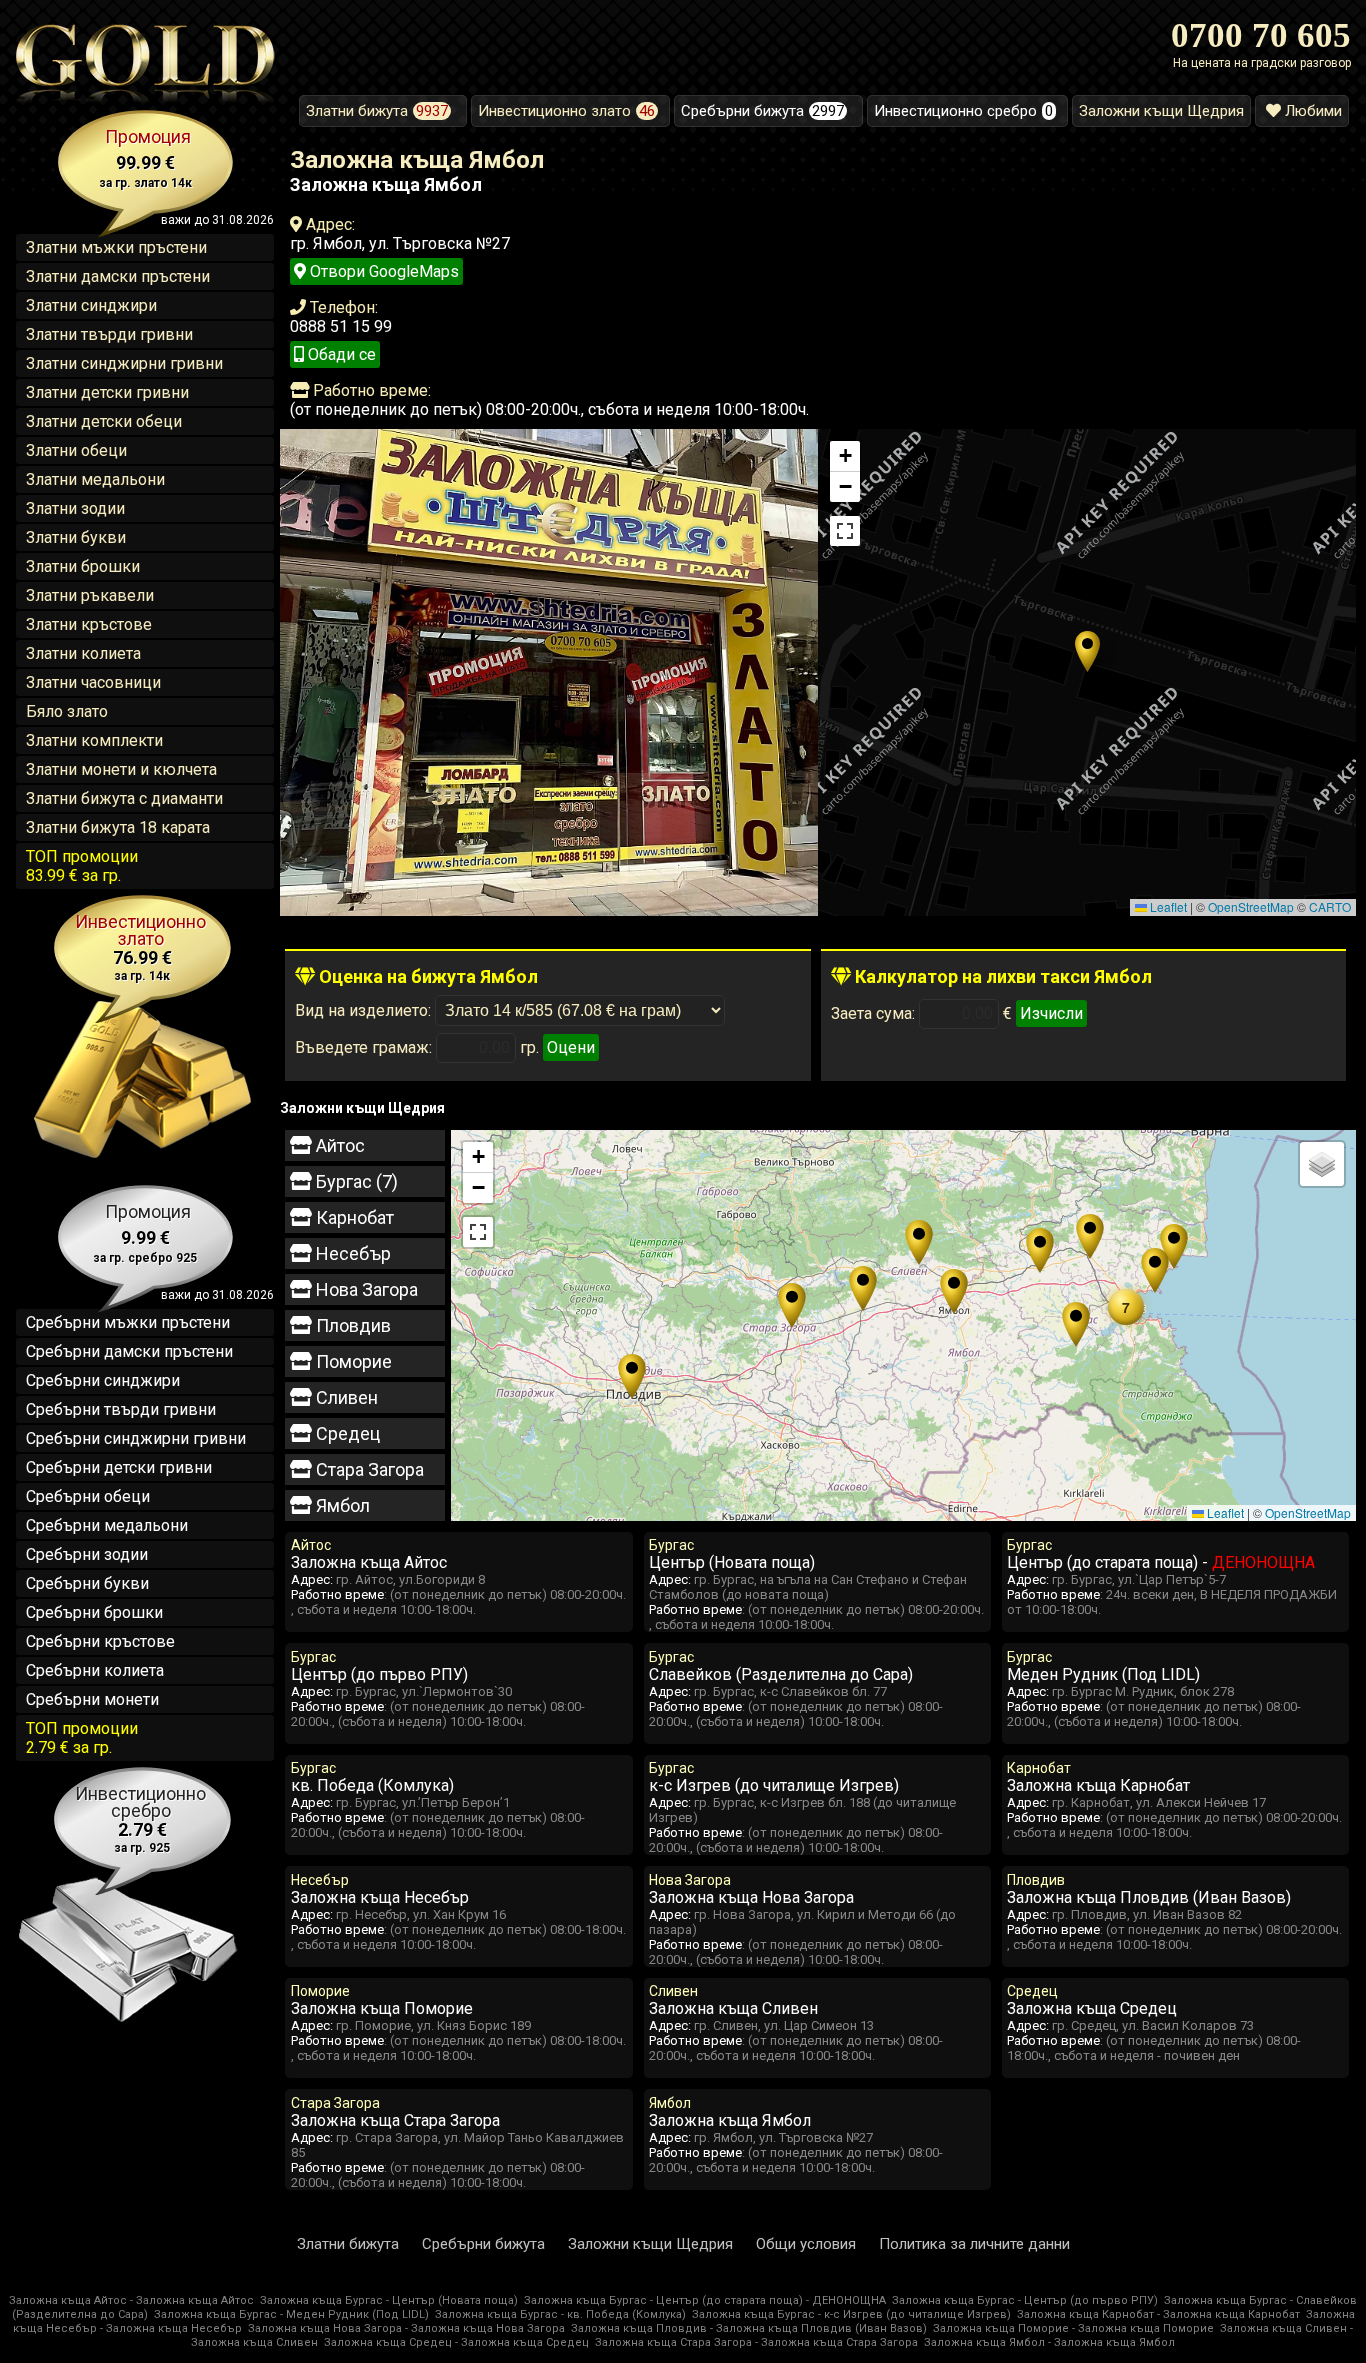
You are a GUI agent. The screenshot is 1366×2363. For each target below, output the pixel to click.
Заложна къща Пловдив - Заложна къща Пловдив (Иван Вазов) (749, 2328)
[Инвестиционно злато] (145, 1157)
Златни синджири (91, 305)
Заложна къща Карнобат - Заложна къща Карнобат (1158, 2314)
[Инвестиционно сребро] (124, 2029)
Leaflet (1167, 906)
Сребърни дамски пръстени (129, 1351)
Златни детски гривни (107, 392)
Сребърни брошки (94, 1612)
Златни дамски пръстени (118, 276)
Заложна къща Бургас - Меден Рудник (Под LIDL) (291, 2314)
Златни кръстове (89, 624)
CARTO (1330, 906)
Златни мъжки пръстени (116, 247)
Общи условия (806, 2244)
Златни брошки (83, 566)
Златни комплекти (94, 740)
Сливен (345, 1397)
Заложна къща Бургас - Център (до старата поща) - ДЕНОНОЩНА (705, 2300)
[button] (1087, 651)
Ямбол (341, 1505)
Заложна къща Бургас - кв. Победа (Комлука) (560, 2314)
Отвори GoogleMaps (382, 271)
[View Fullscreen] (845, 531)
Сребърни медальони (107, 1525)
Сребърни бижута (483, 2244)
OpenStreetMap (1251, 906)
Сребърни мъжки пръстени (128, 1322)
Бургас (355, 1181)
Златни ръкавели (90, 595)
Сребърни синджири (103, 1380)
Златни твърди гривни (109, 334)
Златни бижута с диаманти (124, 798)
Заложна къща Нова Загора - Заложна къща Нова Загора (406, 2328)
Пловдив (351, 1325)
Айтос (338, 1145)
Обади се (340, 354)
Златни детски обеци (104, 421)
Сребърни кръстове (100, 1641)
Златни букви (76, 537)
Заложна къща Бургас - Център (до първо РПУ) (1025, 2300)
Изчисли (1051, 1013)
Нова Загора (365, 1289)
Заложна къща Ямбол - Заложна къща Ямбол (1049, 2342)
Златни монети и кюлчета (121, 769)
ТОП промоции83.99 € (82, 866)
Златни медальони (95, 479)
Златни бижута (348, 2244)
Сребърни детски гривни (119, 1467)
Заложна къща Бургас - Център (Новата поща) (389, 2300)
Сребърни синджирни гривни (136, 1438)
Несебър (351, 1253)
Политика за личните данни (974, 2244)
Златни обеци (76, 450)
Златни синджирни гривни (124, 363)
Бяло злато (67, 711)
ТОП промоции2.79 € (82, 1738)
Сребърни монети (92, 1699)
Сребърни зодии (87, 1554)
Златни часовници (93, 682)
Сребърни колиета (95, 1670)
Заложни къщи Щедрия (650, 2244)
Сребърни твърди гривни (121, 1409)
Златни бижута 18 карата (118, 827)
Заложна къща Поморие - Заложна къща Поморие (1073, 2328)
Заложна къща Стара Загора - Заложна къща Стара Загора (756, 2342)
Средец (346, 1433)
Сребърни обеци (88, 1496)
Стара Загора (368, 1469)
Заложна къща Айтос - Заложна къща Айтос (131, 2300)
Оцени (571, 1047)
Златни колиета (83, 653)
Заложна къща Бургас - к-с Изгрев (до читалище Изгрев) (851, 2314)
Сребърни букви (87, 1583)
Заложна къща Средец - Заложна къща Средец (456, 2342)
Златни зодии (75, 508)
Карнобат (353, 1217)
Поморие (352, 1361)
